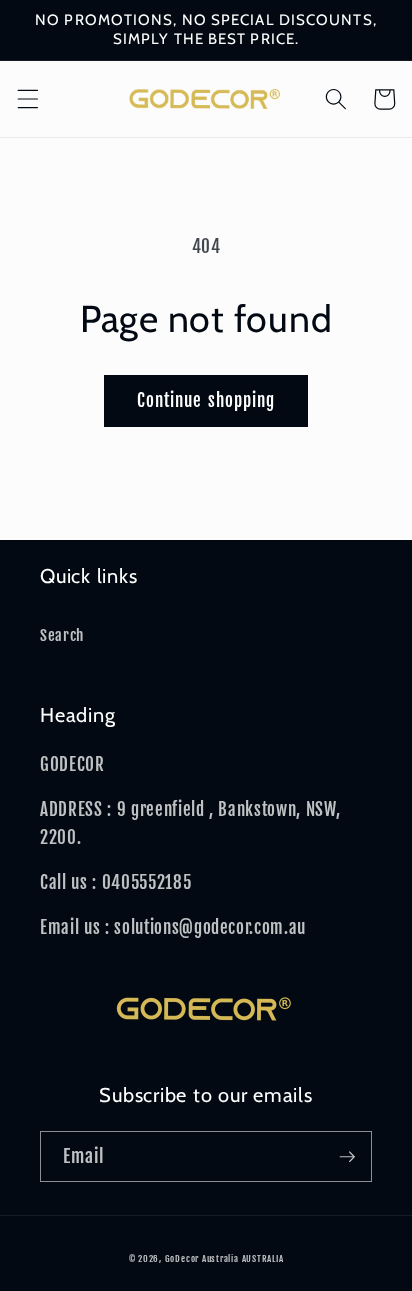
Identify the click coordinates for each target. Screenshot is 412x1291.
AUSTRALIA (263, 1258)
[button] (27, 99)
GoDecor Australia (202, 1258)
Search (62, 635)
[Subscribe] (347, 1157)
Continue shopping (206, 400)
